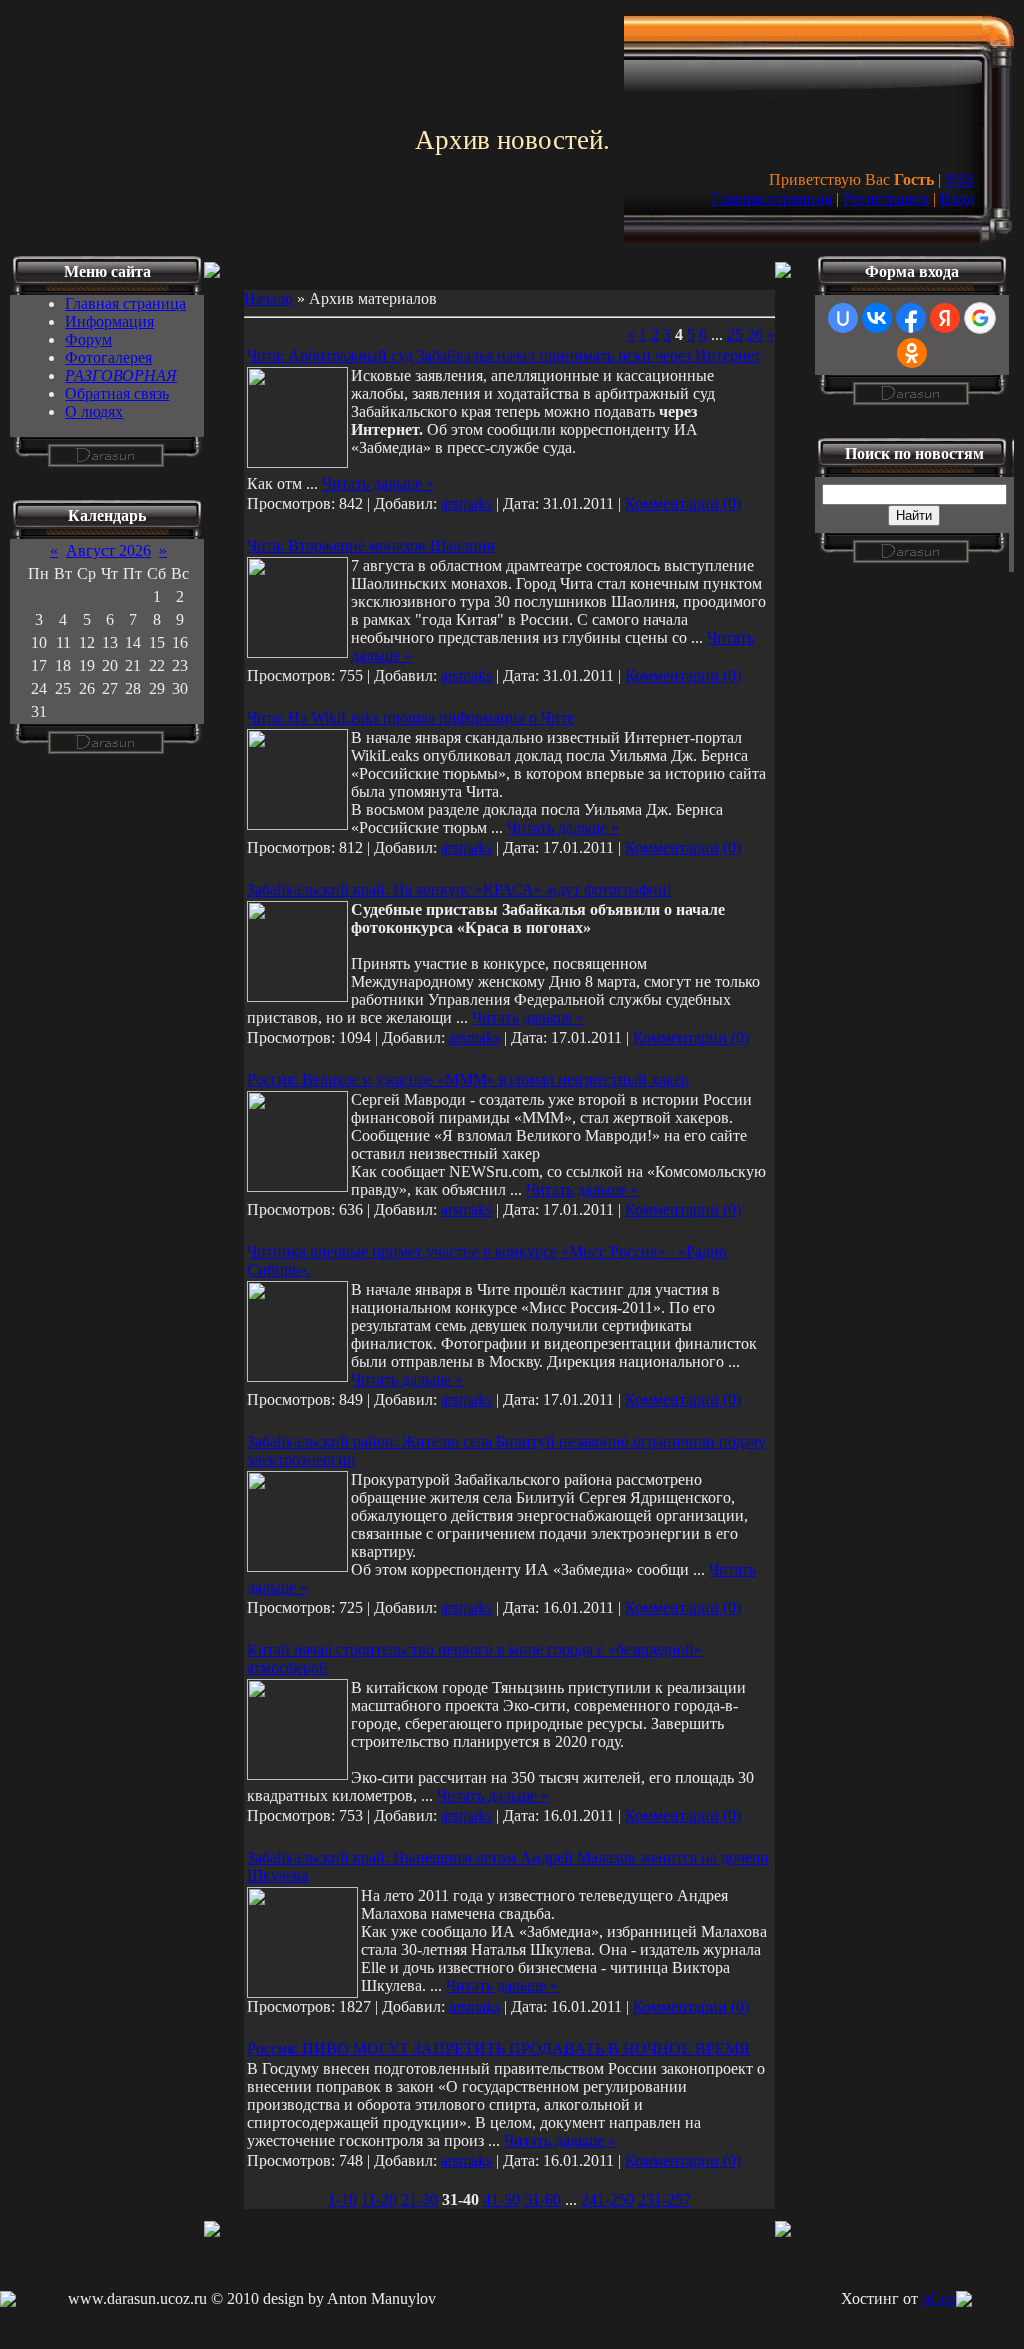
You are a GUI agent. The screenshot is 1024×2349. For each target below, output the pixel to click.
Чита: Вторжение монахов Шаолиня (370, 545)
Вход (957, 198)
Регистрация (886, 198)
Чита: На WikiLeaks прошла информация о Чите (410, 717)
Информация (109, 321)
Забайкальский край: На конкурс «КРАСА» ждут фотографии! (459, 889)
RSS (959, 179)
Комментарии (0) (683, 503)
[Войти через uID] (843, 318)
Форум (88, 339)
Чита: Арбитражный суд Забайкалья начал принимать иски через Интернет (504, 355)
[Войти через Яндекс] (945, 318)
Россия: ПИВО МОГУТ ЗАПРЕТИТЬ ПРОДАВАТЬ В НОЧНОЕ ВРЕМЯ (498, 2048)
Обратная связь (117, 393)
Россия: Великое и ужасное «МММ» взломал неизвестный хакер (468, 1079)
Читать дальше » (378, 483)
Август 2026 (108, 550)
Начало (268, 298)
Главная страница (771, 198)
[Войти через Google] (980, 318)
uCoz (939, 2298)
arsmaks (466, 503)
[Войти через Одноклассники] (912, 353)
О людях (94, 411)
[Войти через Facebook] (911, 318)
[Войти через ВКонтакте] (877, 318)
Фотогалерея (108, 357)
